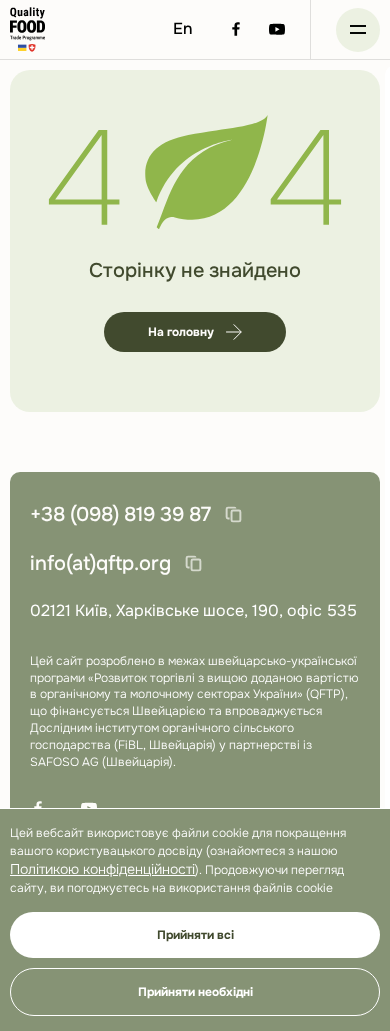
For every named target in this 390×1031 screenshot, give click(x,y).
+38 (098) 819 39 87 (120, 514)
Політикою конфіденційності (102, 869)
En (183, 28)
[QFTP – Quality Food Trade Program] (27, 29)
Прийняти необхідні (195, 992)
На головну (181, 332)
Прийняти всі (195, 935)
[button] (358, 30)
